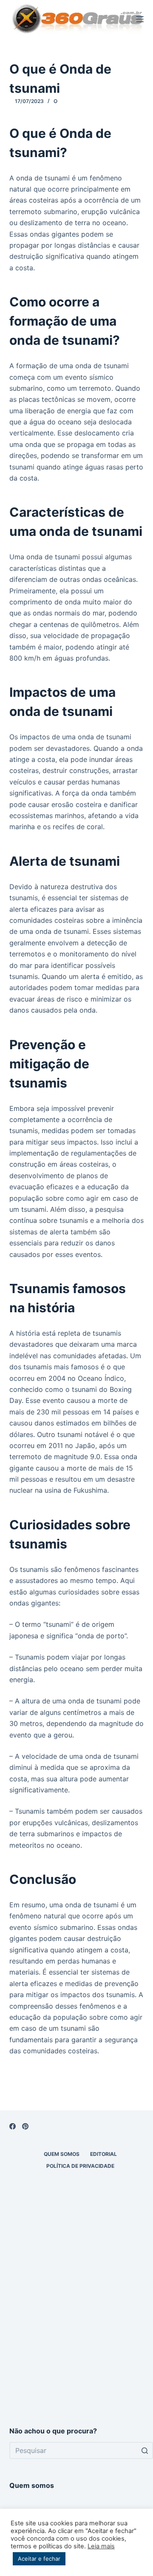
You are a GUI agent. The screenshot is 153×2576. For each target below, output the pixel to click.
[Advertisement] (76, 2328)
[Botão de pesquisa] (144, 2450)
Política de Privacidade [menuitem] (80, 2166)
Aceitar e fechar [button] (39, 2559)
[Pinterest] (25, 2126)
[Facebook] (13, 2126)
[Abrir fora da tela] (140, 19)
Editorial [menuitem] (103, 2154)
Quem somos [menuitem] (62, 2154)
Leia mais (101, 2546)
